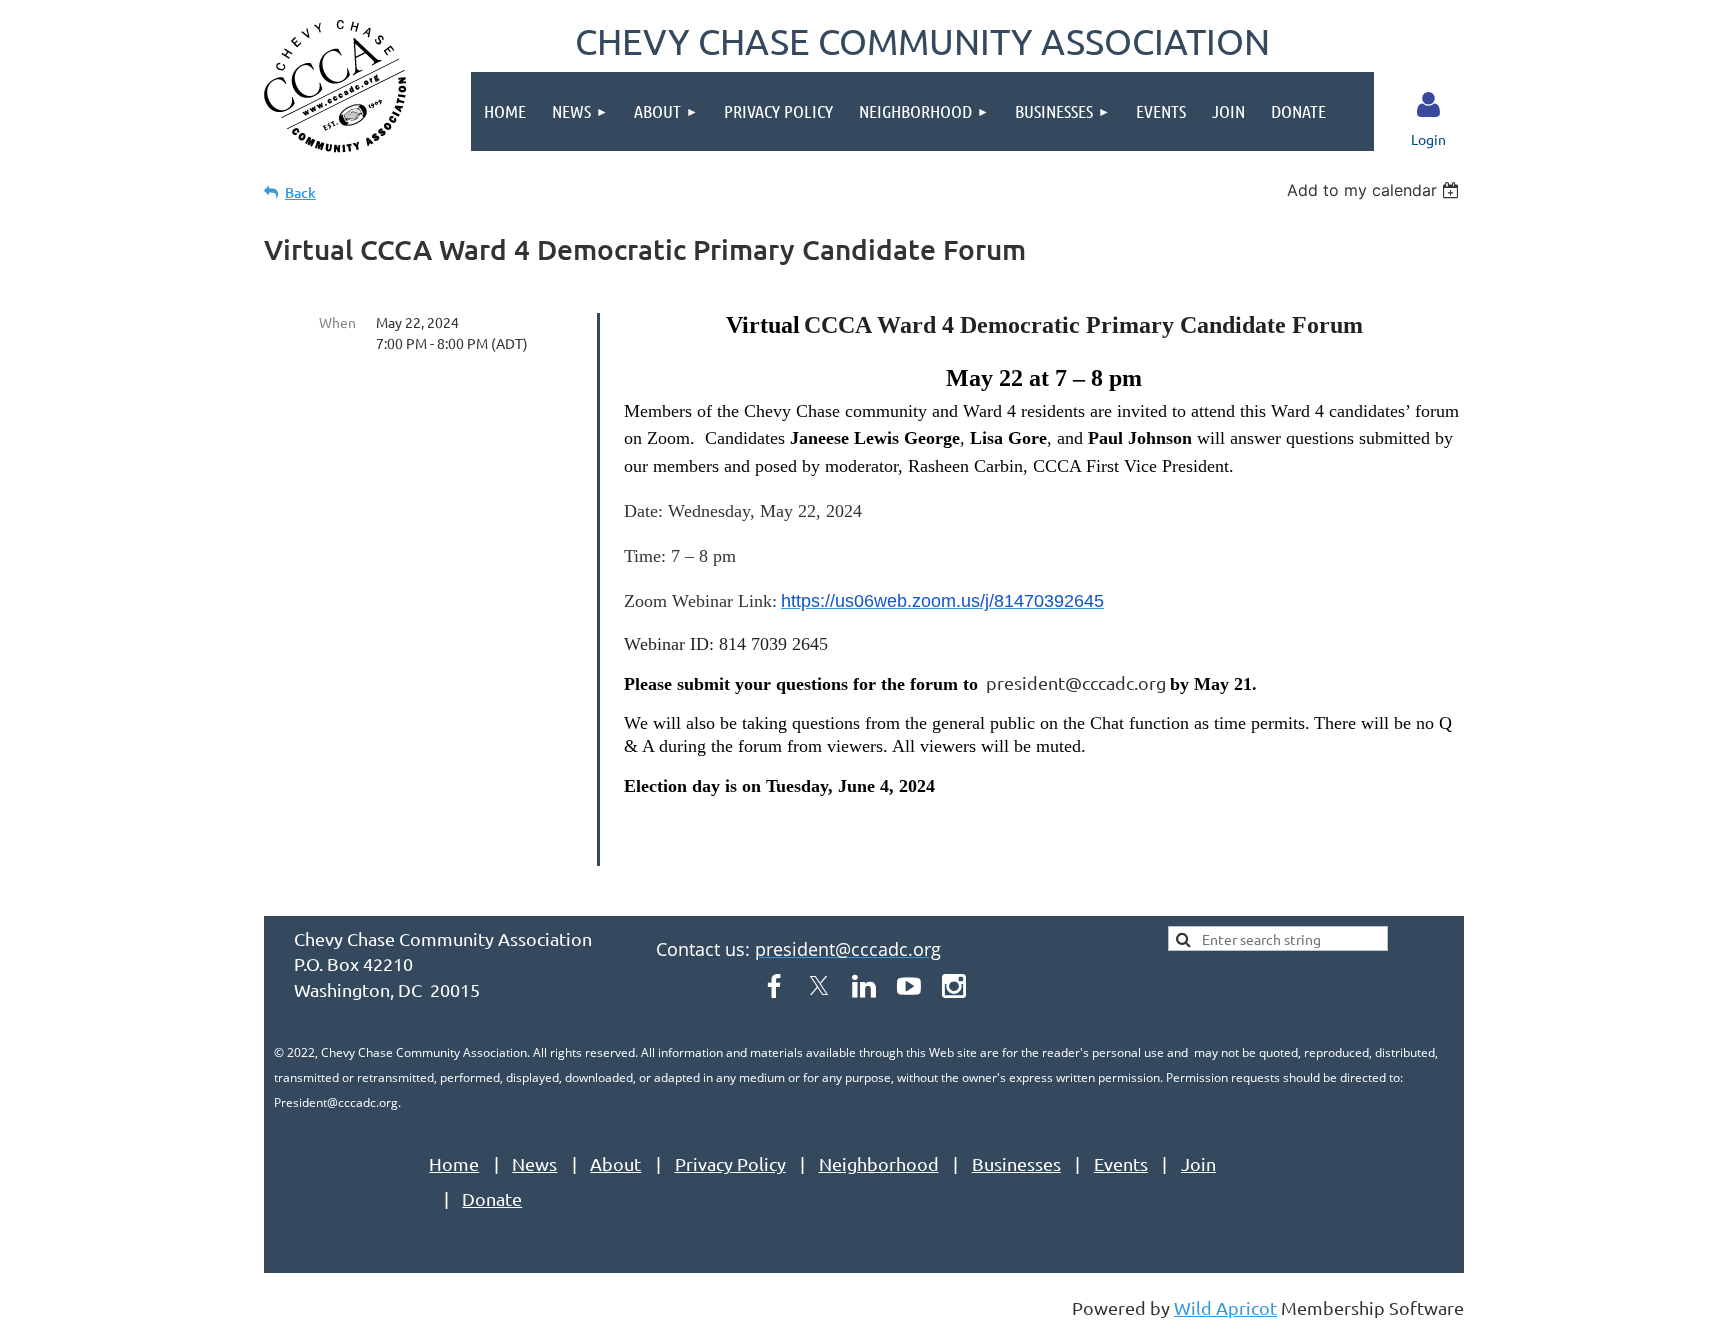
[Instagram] (954, 986)
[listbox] (1375, 190)
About (615, 1163)
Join (1198, 1163)
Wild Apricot (1225, 1307)
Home (454, 1163)
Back (300, 192)
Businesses (1016, 1163)
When (337, 322)
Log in (1429, 105)
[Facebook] (774, 986)
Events (1121, 1163)
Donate (492, 1198)
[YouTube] (909, 986)
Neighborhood (879, 1163)
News (534, 1163)
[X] (819, 986)
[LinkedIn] (864, 986)
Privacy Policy (730, 1163)
